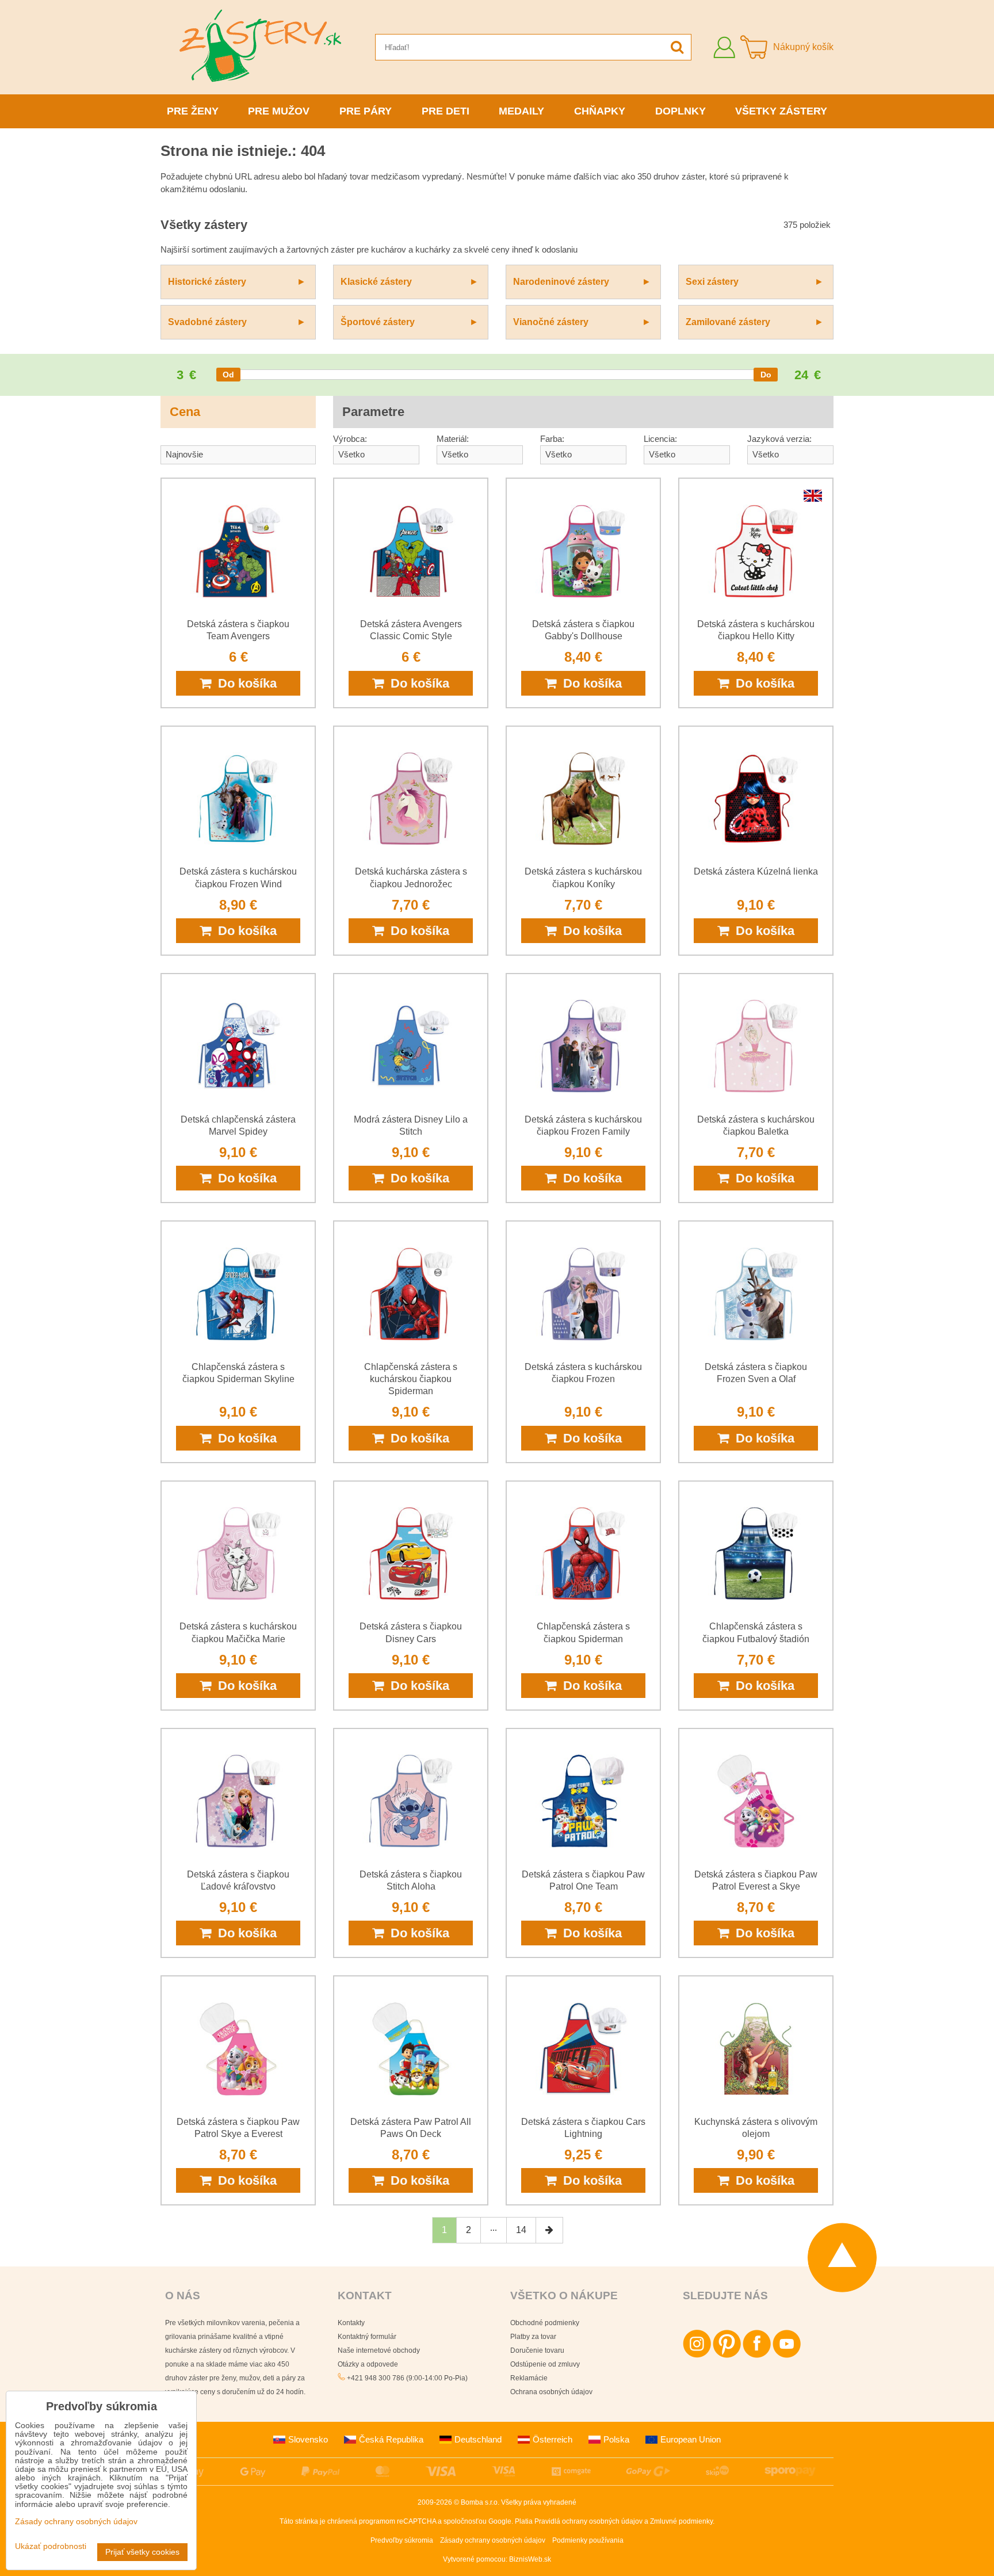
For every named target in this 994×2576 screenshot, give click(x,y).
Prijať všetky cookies (142, 2552)
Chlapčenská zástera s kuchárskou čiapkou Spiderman (411, 1379)
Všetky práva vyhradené (539, 2502)
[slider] (228, 375)
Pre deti (446, 111)
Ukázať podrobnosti (51, 2546)
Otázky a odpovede (368, 2364)
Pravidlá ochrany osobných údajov (588, 2521)
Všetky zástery (781, 111)
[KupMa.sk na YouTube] (787, 2356)
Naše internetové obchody (379, 2350)
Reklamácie (529, 2378)
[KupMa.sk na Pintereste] (727, 2356)
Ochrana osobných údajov (551, 2392)
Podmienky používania (588, 2540)
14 (521, 2230)
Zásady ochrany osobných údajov (493, 2540)
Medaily (521, 111)
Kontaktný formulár (367, 2337)
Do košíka (244, 683)
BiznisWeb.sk (530, 2559)
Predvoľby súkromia (402, 2540)
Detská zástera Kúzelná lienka (756, 871)
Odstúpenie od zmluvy (545, 2364)
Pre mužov (279, 111)
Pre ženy (193, 111)
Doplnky (680, 111)
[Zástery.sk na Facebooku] (757, 2356)
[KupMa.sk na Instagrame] (697, 2356)
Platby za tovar (533, 2337)
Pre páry (366, 111)
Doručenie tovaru (537, 2350)
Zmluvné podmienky (681, 2521)
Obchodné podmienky (545, 2323)
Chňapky (600, 111)
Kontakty (351, 2323)
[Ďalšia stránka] (549, 2230)
